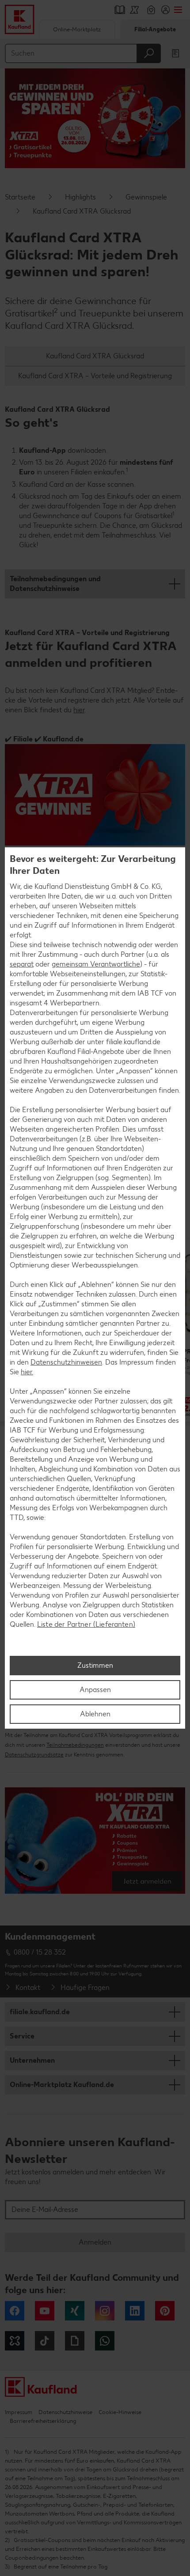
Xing (75, 2311)
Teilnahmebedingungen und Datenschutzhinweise (55, 584)
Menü (178, 10)
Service (22, 2036)
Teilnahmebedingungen (75, 1745)
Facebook (15, 2311)
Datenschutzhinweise (65, 2412)
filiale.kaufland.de (40, 2012)
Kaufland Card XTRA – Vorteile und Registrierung (95, 376)
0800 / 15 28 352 (40, 1952)
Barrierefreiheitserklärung (43, 2421)
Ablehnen (95, 1714)
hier (79, 710)
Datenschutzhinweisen (66, 1362)
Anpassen (95, 1690)
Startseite (20, 197)
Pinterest (165, 2311)
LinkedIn (135, 2311)
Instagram (105, 2311)
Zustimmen (95, 1665)
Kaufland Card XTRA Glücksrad (95, 356)
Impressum (19, 2412)
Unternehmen (32, 2060)
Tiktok (45, 2341)
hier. (27, 1372)
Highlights (80, 197)
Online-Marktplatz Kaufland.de (62, 2085)
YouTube (45, 2311)
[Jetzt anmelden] (95, 1844)
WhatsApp (105, 2341)
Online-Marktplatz (77, 29)
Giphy (75, 2341)
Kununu (15, 2341)
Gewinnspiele (146, 197)
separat (22, 964)
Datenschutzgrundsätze (34, 1755)
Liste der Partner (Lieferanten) (86, 1624)
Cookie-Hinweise (120, 2412)
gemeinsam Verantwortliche (96, 964)
